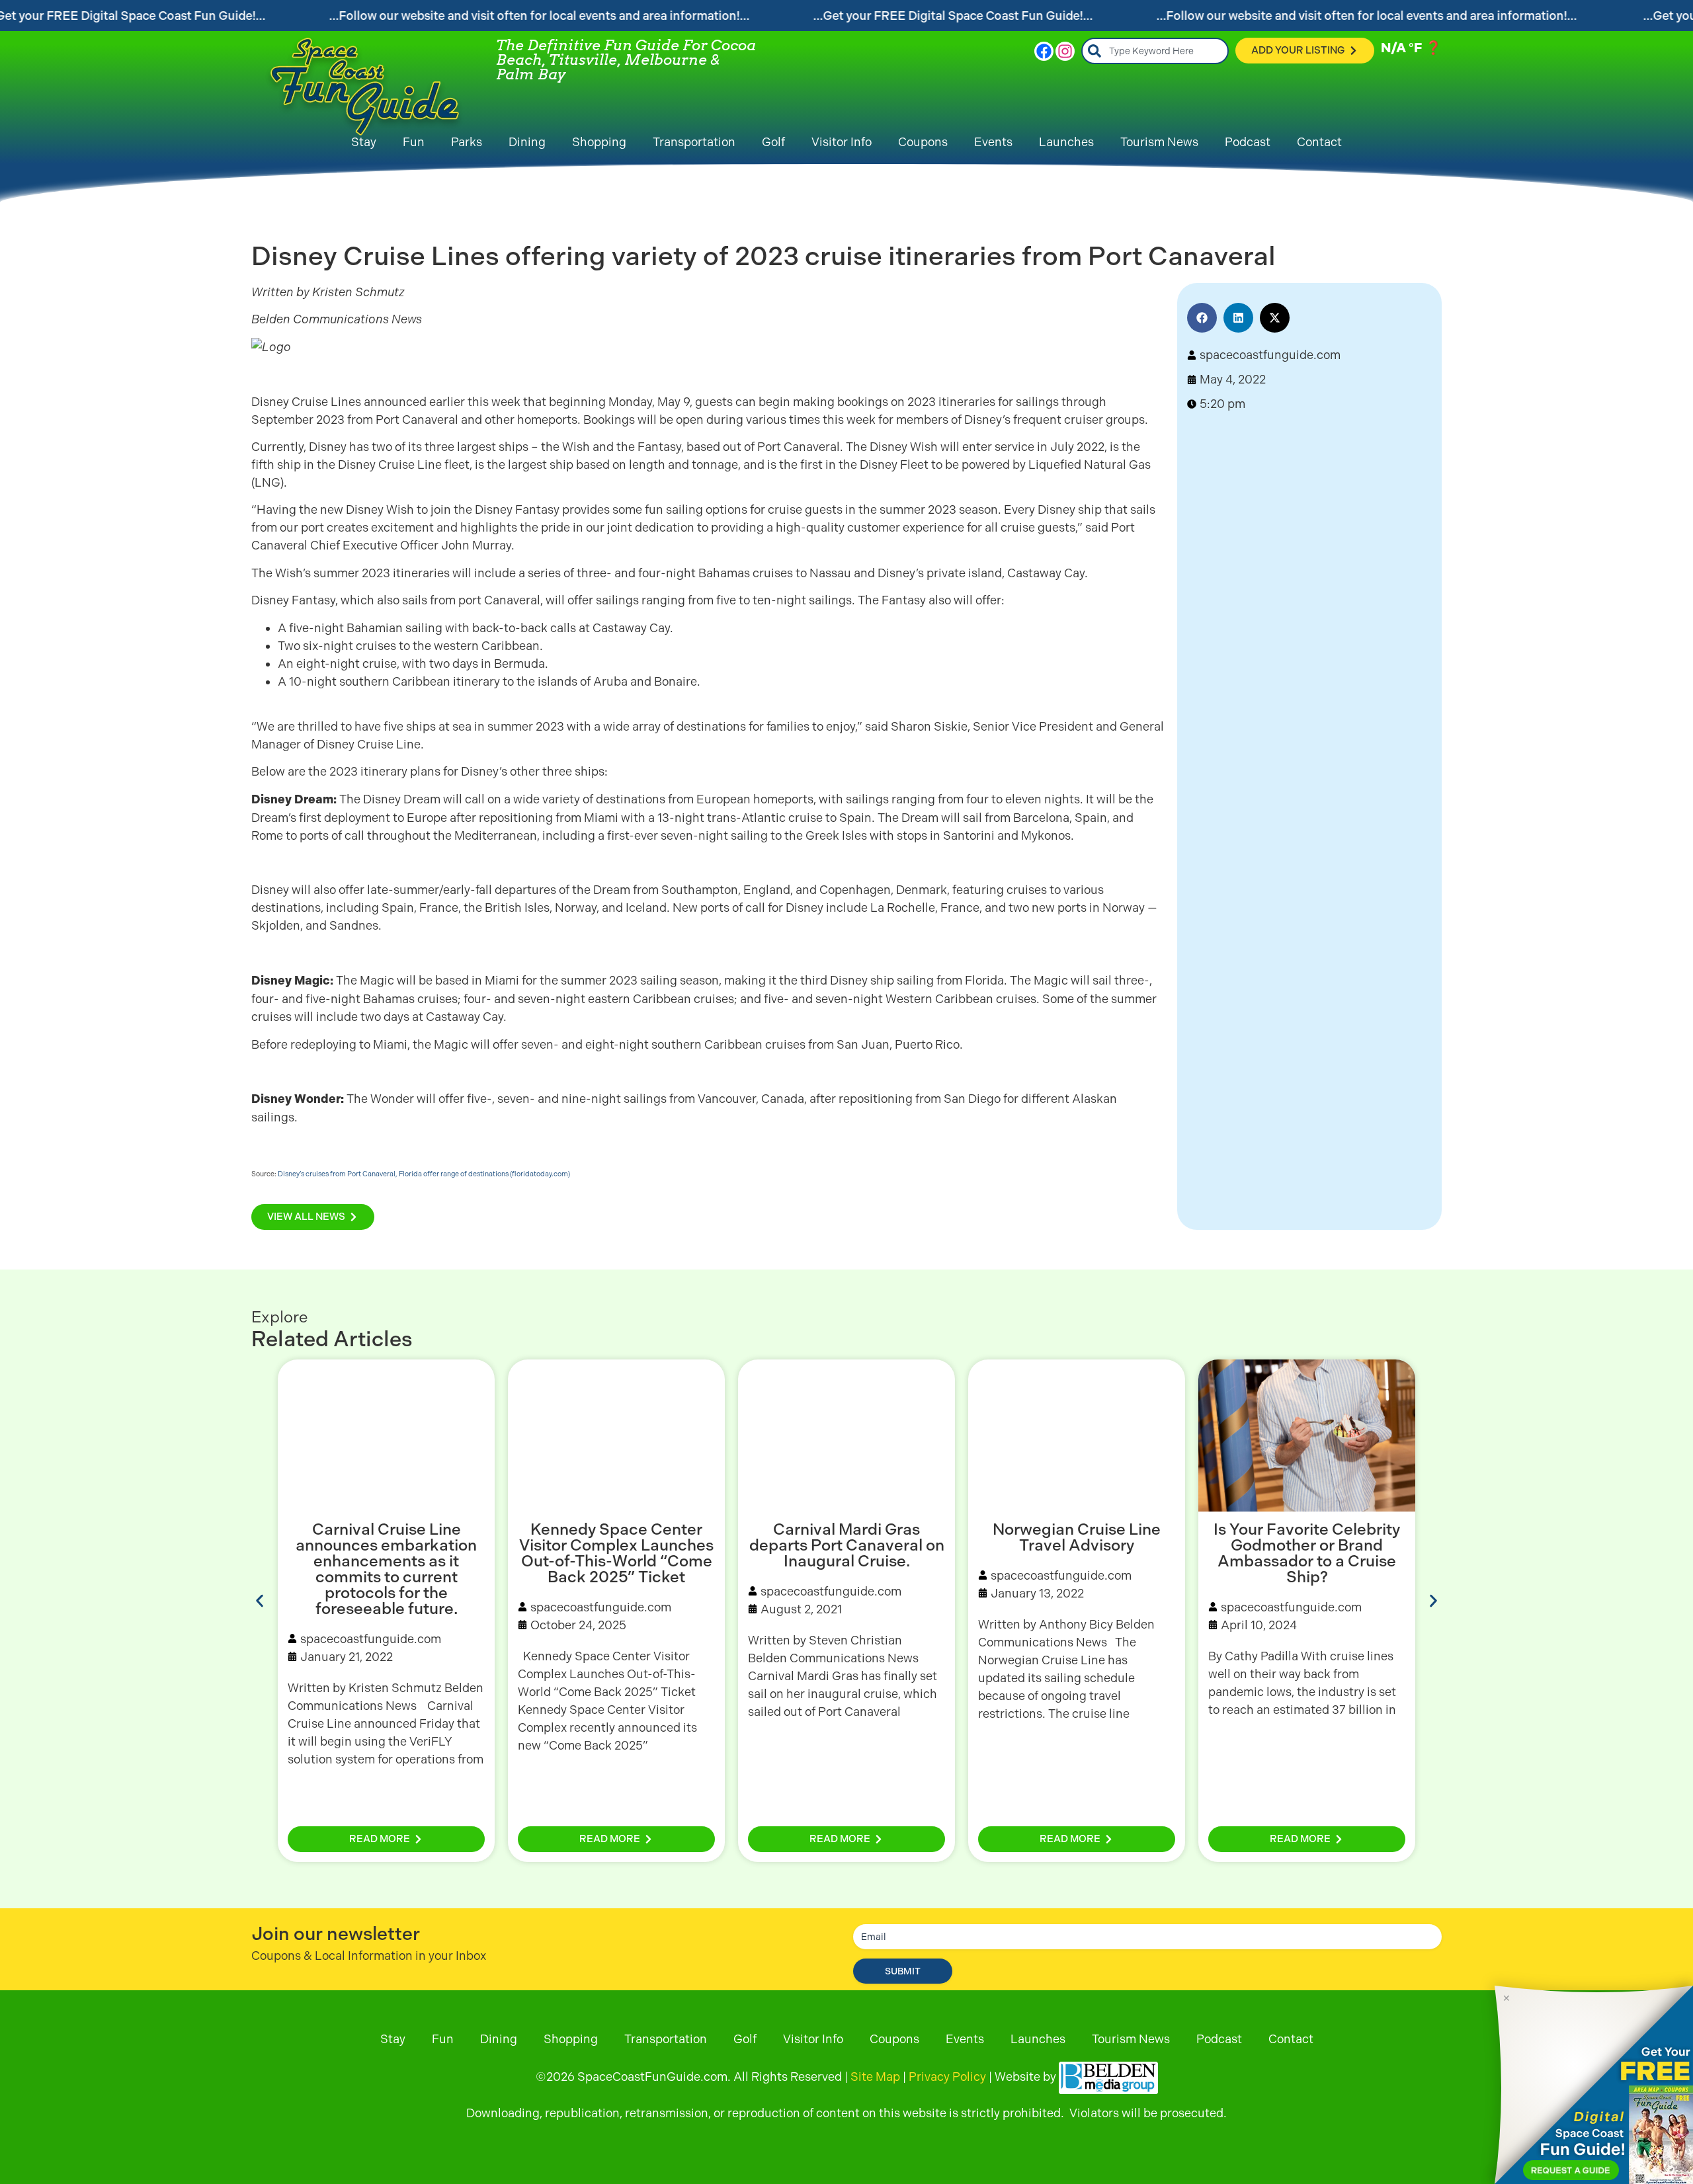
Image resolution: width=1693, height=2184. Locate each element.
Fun (414, 142)
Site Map (875, 2077)
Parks (467, 142)
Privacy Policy (947, 2077)
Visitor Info (842, 142)
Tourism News (1159, 142)
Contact (1319, 142)
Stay (364, 142)
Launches (1066, 142)
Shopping (599, 142)
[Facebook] (1044, 51)
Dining (527, 142)
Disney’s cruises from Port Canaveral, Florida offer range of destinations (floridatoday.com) (424, 1174)
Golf (773, 142)
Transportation (694, 142)
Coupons (923, 142)
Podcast (1248, 142)
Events (993, 142)
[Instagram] (1065, 51)
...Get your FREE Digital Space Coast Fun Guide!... (953, 16)
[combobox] (1155, 51)
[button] (1202, 318)
